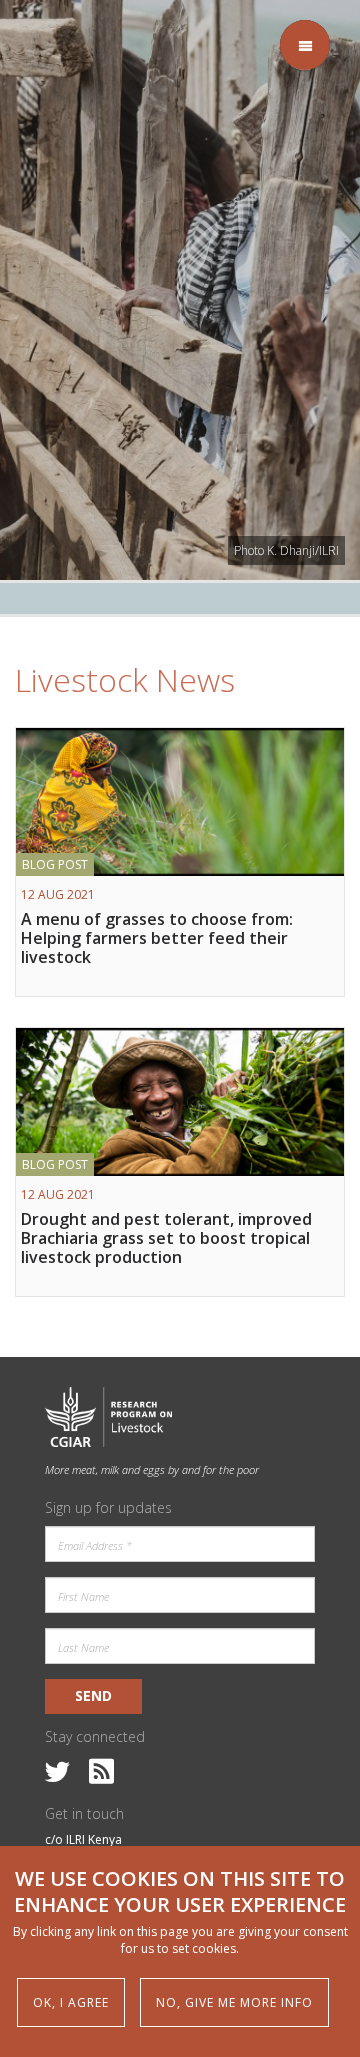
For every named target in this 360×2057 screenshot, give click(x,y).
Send (93, 1695)
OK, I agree (71, 2002)
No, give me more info (234, 2002)
